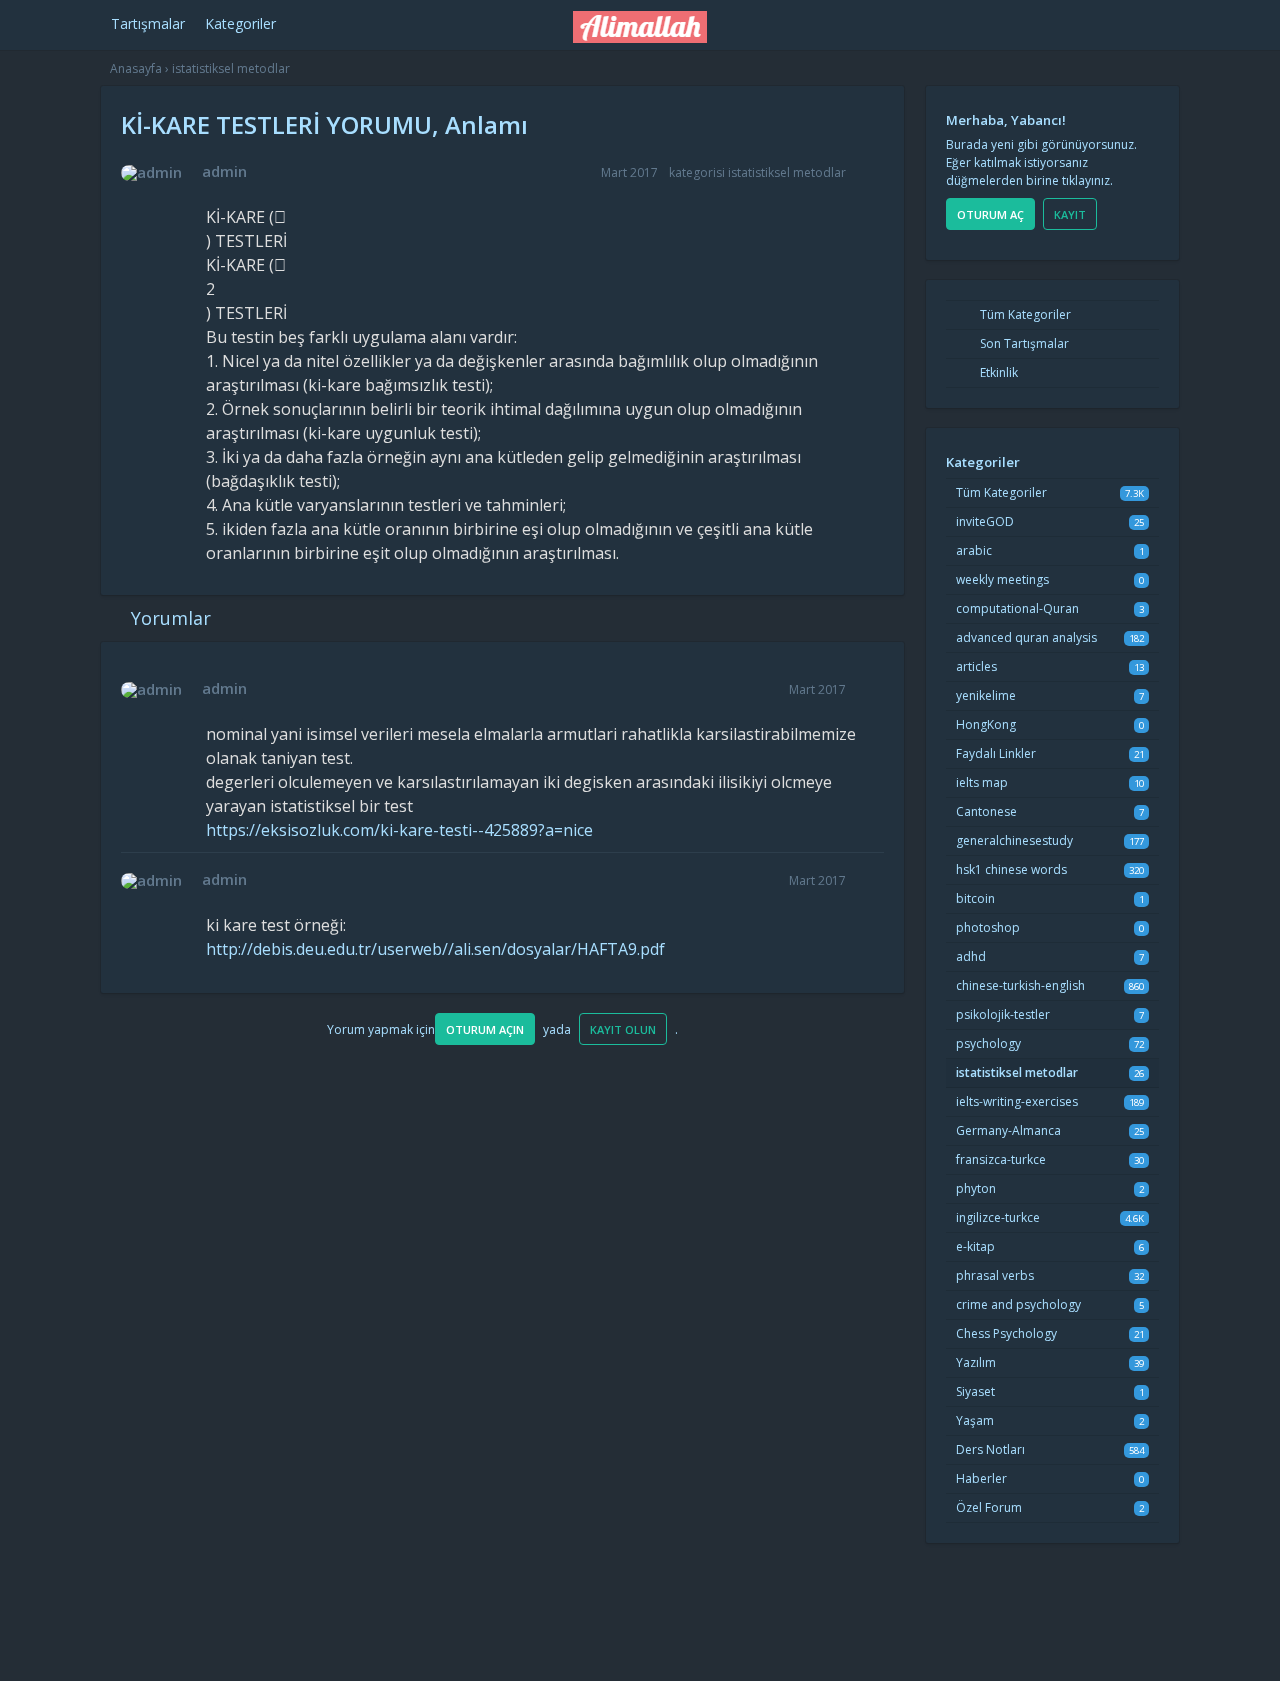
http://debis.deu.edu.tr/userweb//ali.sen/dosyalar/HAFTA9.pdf (435, 949)
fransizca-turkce (1001, 1159)
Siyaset (975, 1391)
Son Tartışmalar (1023, 343)
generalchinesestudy (1014, 840)
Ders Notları (990, 1449)
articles (976, 666)
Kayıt (1070, 214)
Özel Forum (989, 1507)
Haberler (981, 1478)
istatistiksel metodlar (787, 172)
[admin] (151, 173)
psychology (988, 1043)
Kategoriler (240, 23)
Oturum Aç (990, 214)
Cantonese (986, 811)
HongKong (986, 724)
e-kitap (975, 1246)
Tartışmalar (148, 23)
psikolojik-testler (1003, 1014)
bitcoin (975, 898)
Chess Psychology (1006, 1333)
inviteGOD (985, 521)
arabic (974, 550)
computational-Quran (1017, 608)
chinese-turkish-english (1020, 985)
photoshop (988, 927)
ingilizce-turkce (998, 1217)
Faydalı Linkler (996, 753)
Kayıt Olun (623, 1029)
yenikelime (986, 695)
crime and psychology (1018, 1304)
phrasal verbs (995, 1275)
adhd (971, 956)
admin (224, 171)
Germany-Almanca (1008, 1130)
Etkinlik (997, 372)
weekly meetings (1002, 579)
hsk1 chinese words (1011, 869)
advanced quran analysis (1026, 637)
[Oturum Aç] (1006, 21)
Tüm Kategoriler (1024, 314)
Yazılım (976, 1362)
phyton (976, 1188)
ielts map (982, 782)
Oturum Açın (485, 1029)
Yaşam (975, 1420)
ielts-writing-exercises (1017, 1101)
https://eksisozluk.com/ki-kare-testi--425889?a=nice (399, 830)
